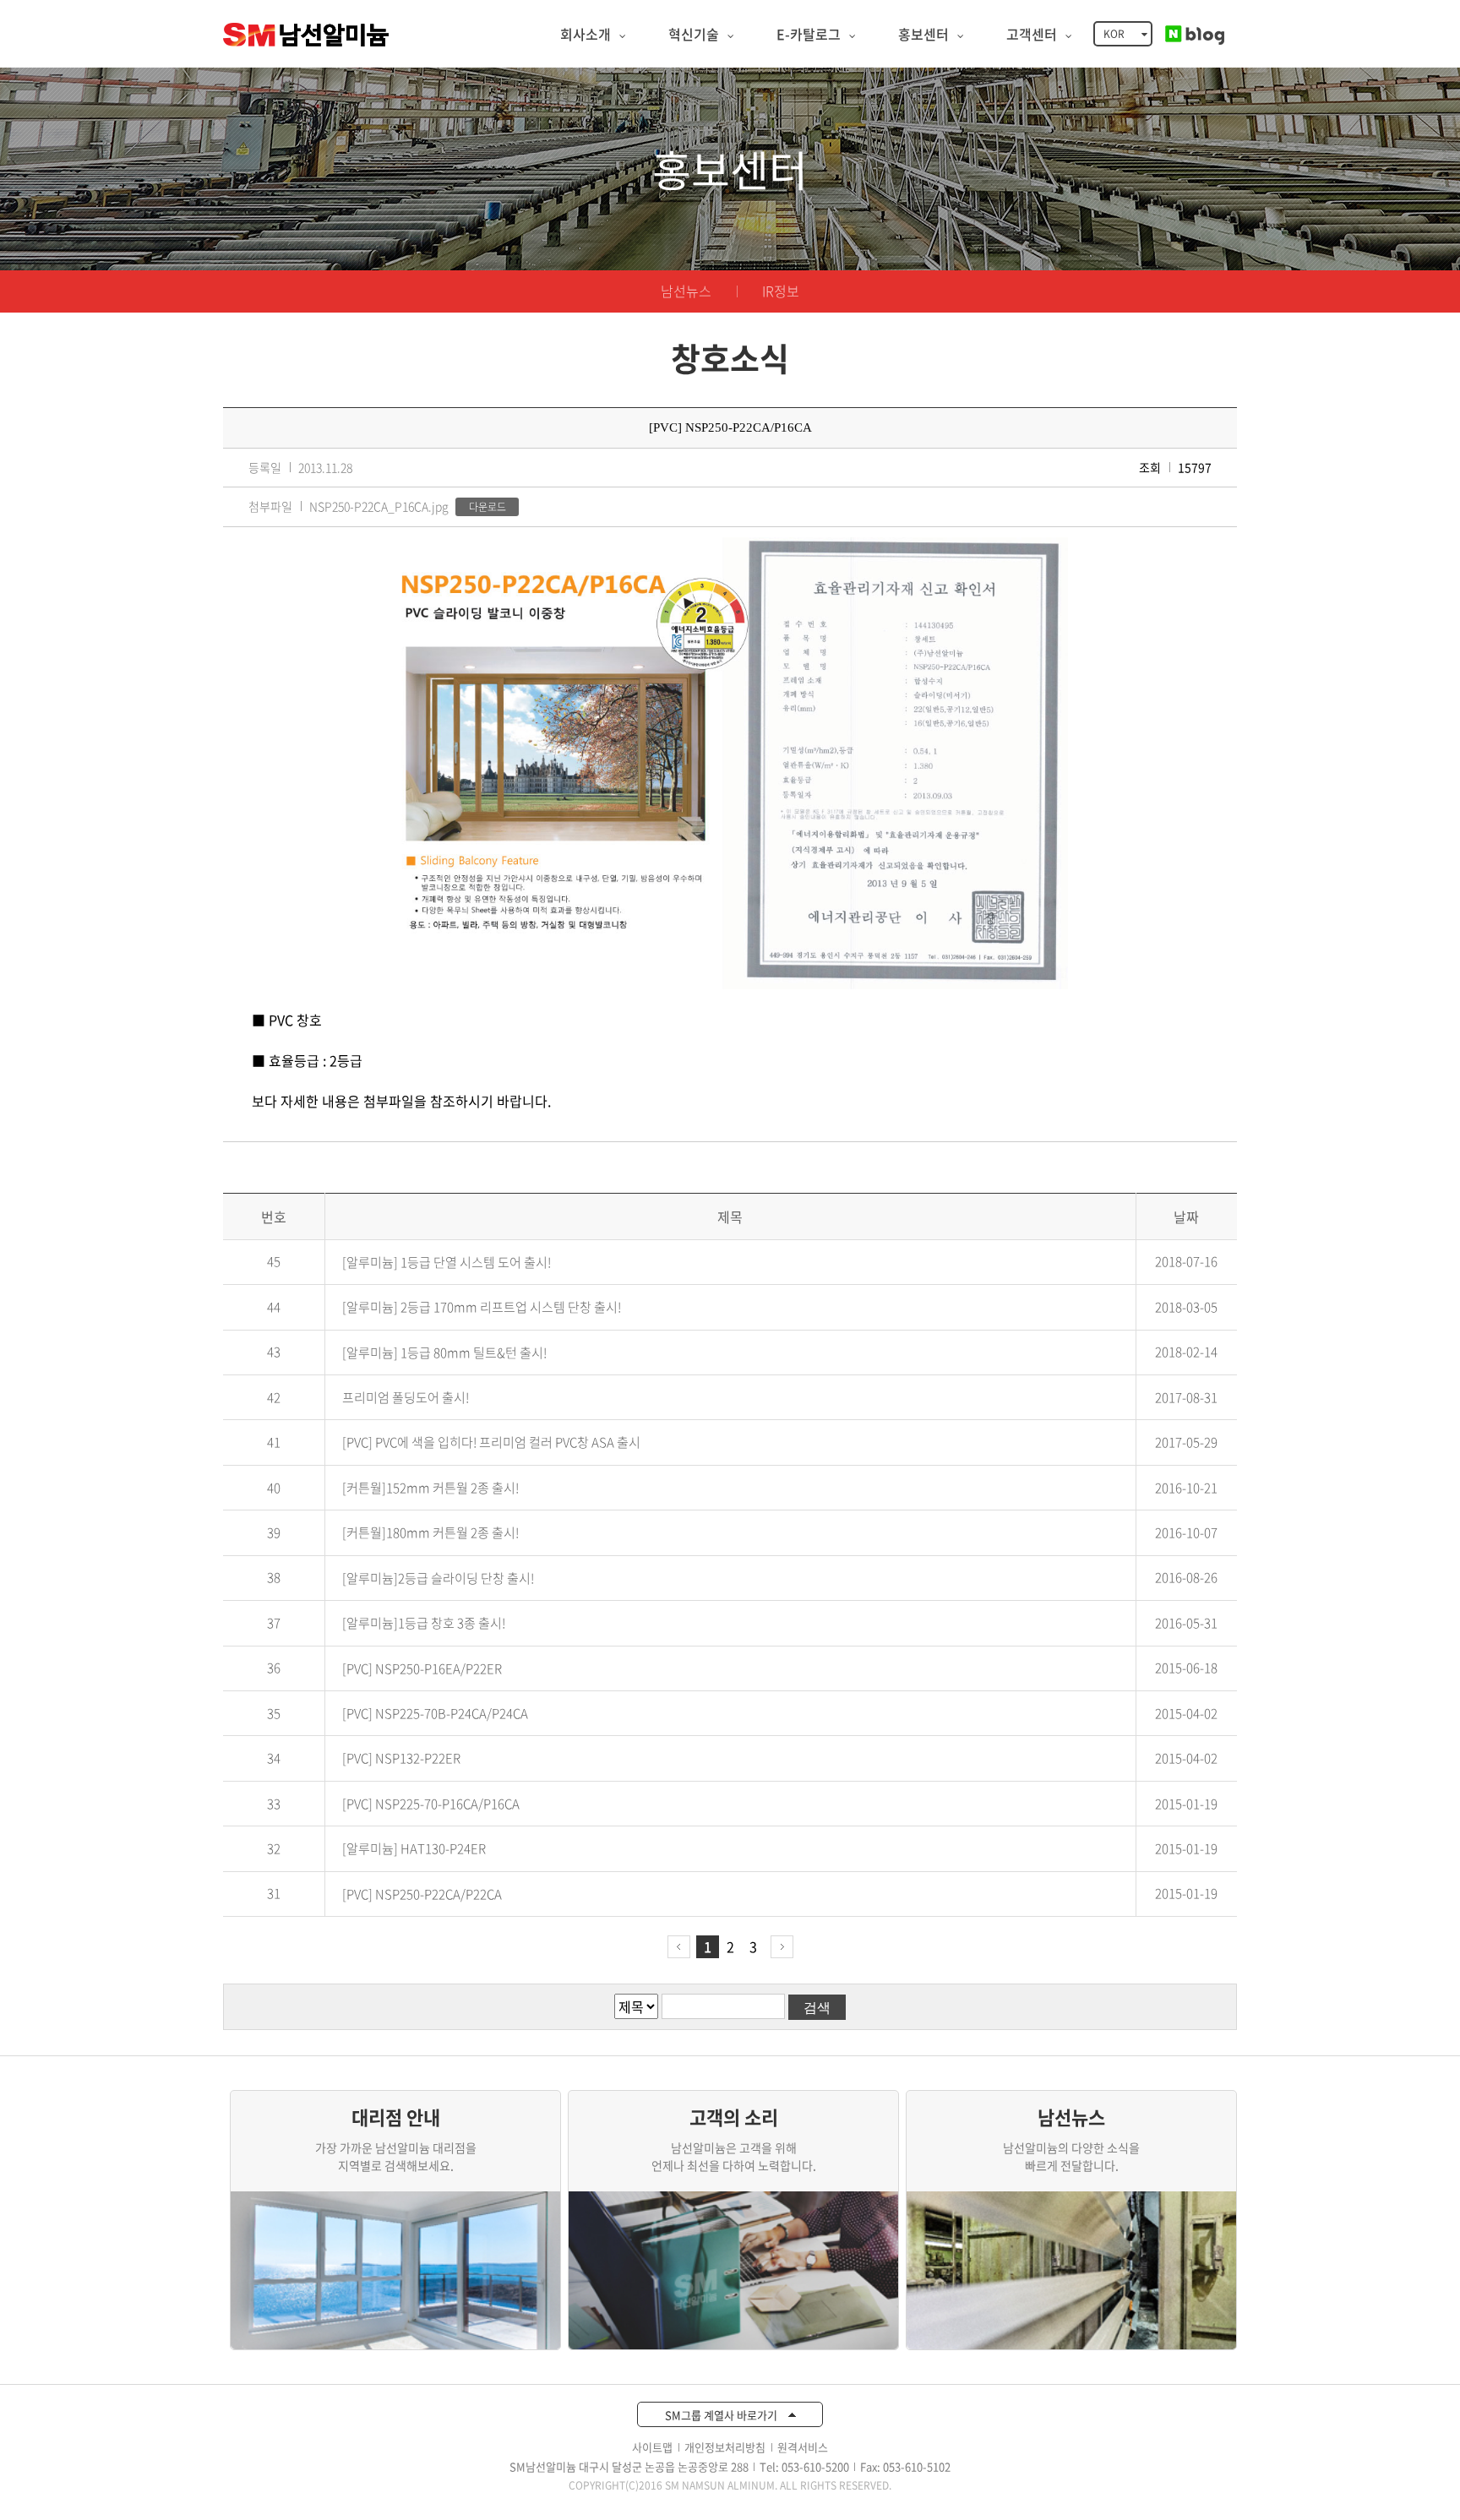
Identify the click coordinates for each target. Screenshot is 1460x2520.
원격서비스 (803, 2447)
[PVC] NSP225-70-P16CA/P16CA (431, 1804)
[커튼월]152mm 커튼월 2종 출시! (430, 1488)
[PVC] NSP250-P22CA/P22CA (422, 1894)
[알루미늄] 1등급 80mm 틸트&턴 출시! (444, 1353)
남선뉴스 (686, 291)
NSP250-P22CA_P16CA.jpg (379, 506)
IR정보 (781, 291)
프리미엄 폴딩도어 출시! (406, 1397)
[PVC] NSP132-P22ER (401, 1759)
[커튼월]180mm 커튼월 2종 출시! (430, 1533)
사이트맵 (652, 2447)
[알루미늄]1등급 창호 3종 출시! (424, 1624)
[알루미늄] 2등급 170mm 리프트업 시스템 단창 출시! (482, 1308)
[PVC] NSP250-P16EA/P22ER (422, 1668)
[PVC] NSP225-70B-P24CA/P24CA (435, 1713)
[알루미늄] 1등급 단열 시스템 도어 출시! (447, 1262)
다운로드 (488, 507)
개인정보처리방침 (725, 2447)
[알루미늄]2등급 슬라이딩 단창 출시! (438, 1578)
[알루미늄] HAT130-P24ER (414, 1849)
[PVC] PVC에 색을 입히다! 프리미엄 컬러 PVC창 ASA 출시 (491, 1443)
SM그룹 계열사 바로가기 (722, 2415)
